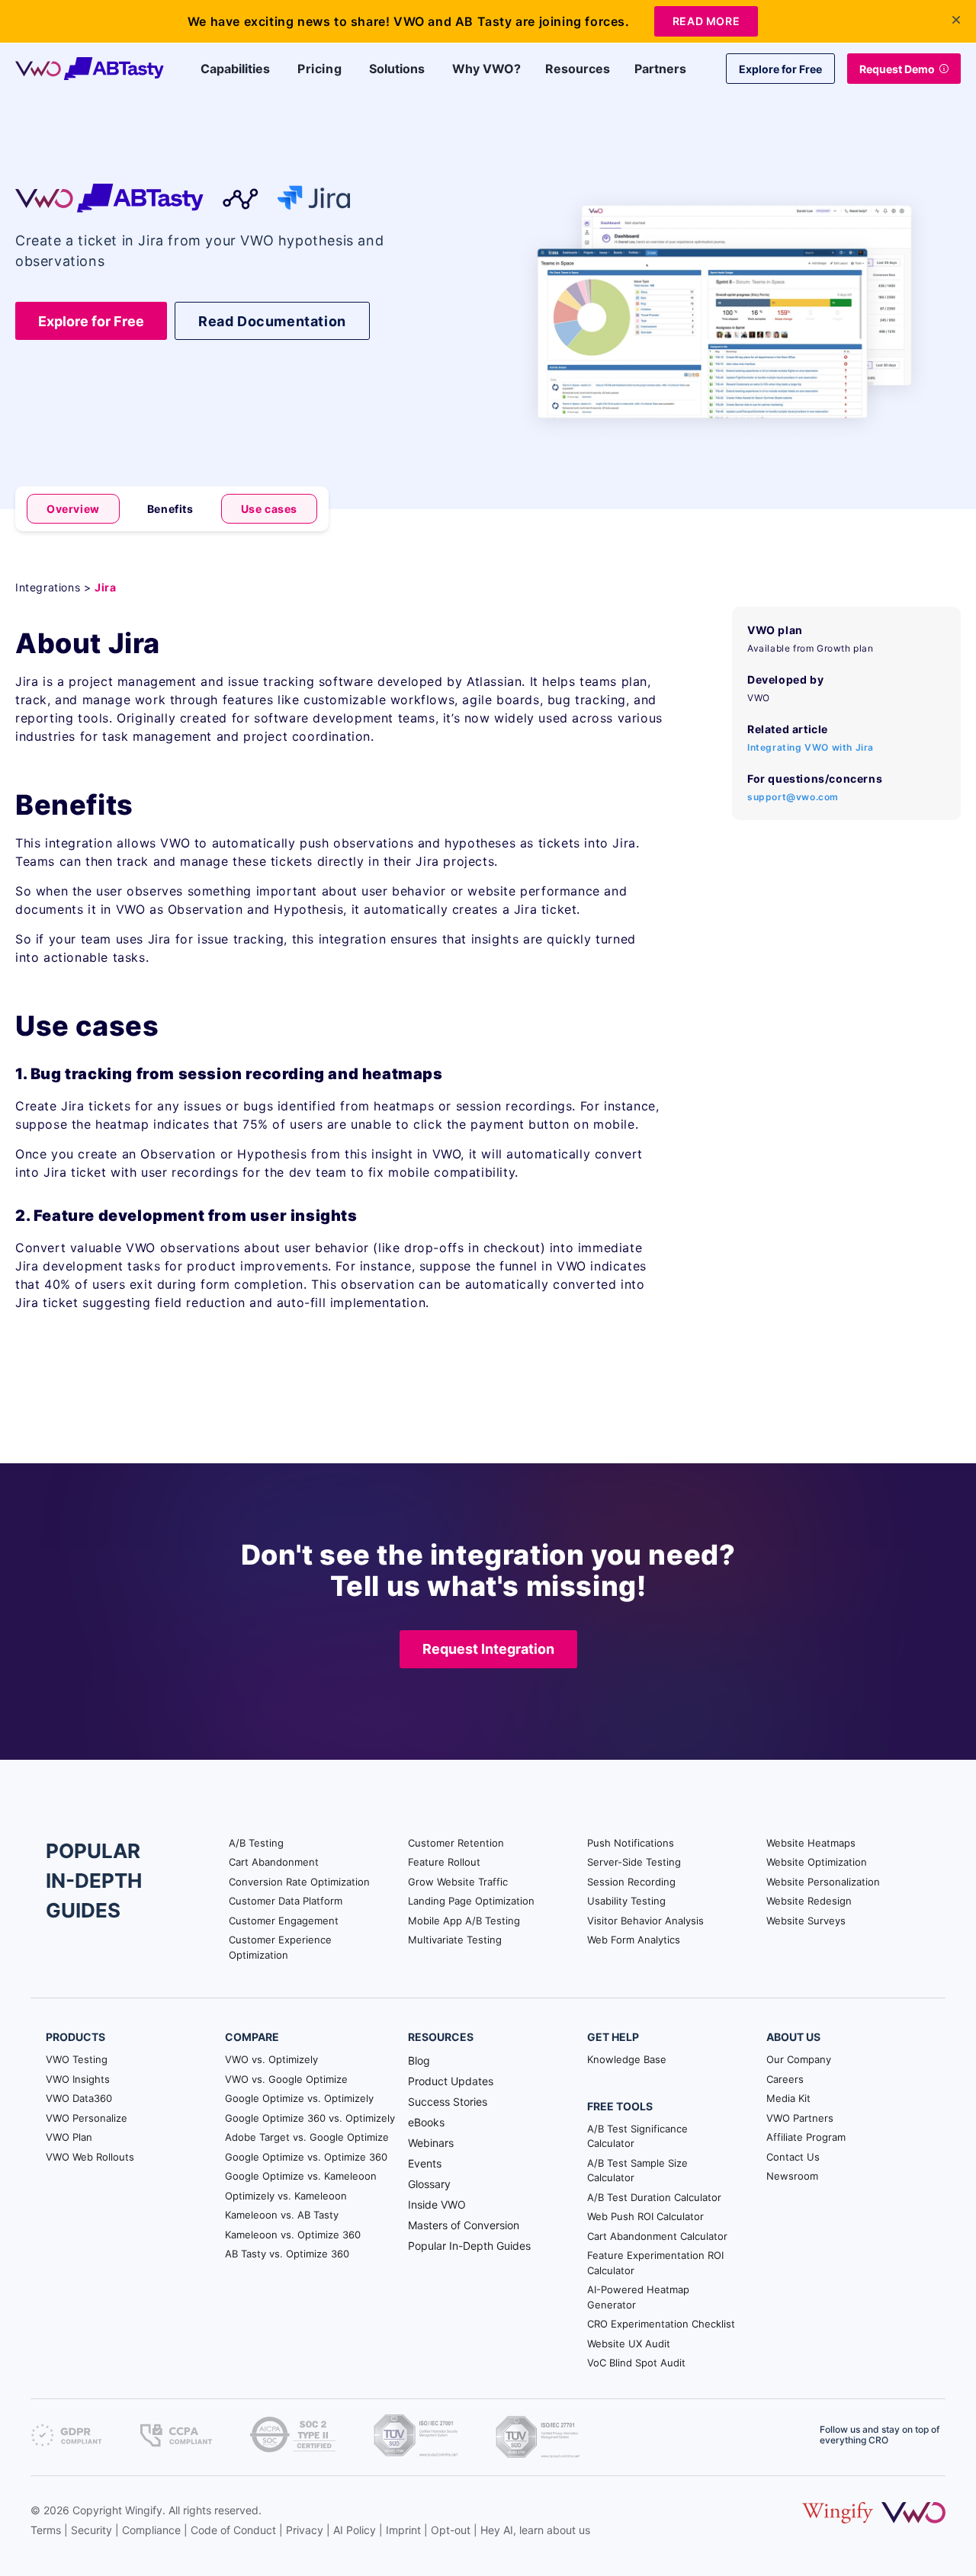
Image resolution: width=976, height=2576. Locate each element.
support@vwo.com (793, 797)
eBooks (426, 2122)
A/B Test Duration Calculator (654, 2197)
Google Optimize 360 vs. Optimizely (310, 2118)
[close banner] (956, 20)
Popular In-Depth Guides (469, 2246)
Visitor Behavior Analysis (645, 1921)
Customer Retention (456, 1843)
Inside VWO (437, 2204)
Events (425, 2163)
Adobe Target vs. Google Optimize (307, 2137)
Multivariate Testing (455, 1940)
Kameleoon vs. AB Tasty (282, 2215)
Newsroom (792, 2176)
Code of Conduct (233, 2530)
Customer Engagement (284, 1921)
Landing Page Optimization (471, 1901)
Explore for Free (780, 69)
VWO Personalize (87, 2118)
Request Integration (488, 1649)
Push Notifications (631, 1843)
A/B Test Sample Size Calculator (637, 2171)
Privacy (305, 2530)
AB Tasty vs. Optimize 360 (287, 2254)
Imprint (403, 2530)
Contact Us (793, 2157)
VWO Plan (69, 2137)
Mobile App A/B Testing (464, 1921)
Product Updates (451, 2081)
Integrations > (55, 587)
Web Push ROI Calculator (645, 2216)
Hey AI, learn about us (535, 2530)
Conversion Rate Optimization (299, 1882)
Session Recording (631, 1882)
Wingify (144, 2510)
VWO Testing (77, 2059)
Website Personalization (823, 1882)
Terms (46, 2530)
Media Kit (788, 2098)
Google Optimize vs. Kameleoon (301, 2176)
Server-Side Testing (634, 1862)
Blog (419, 2060)
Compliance (151, 2530)
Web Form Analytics (634, 1940)
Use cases (269, 509)
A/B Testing (256, 1843)
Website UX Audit (629, 2344)
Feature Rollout (444, 1862)
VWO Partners (800, 2118)
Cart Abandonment (274, 1862)
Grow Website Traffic (458, 1882)
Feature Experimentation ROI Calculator (655, 2263)
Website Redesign (809, 1901)
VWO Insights (78, 2079)
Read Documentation (272, 321)
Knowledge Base (627, 2059)
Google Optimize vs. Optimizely (299, 2098)
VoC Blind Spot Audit (636, 2363)
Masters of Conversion (464, 2225)
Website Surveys (806, 1921)
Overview (73, 509)
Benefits (170, 509)
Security (91, 2530)
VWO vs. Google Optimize (286, 2079)
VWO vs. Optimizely (271, 2059)
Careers (785, 2079)
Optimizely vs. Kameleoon (286, 2196)
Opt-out (451, 2530)
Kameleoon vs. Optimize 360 (293, 2235)
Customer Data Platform (286, 1901)
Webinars (431, 2143)
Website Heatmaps (811, 1843)
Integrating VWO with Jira (811, 747)
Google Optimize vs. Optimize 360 (306, 2157)
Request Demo (897, 69)
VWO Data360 (79, 2098)
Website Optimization (817, 1862)
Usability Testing (626, 1901)
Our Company (799, 2059)
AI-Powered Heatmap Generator (638, 2297)
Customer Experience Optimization (280, 1947)
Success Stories (448, 2102)
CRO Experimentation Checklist (661, 2324)
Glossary (429, 2184)
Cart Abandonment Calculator (657, 2236)
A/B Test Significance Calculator (637, 2136)
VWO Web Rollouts (90, 2157)
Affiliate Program (806, 2137)
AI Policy (355, 2530)
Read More (706, 21)
